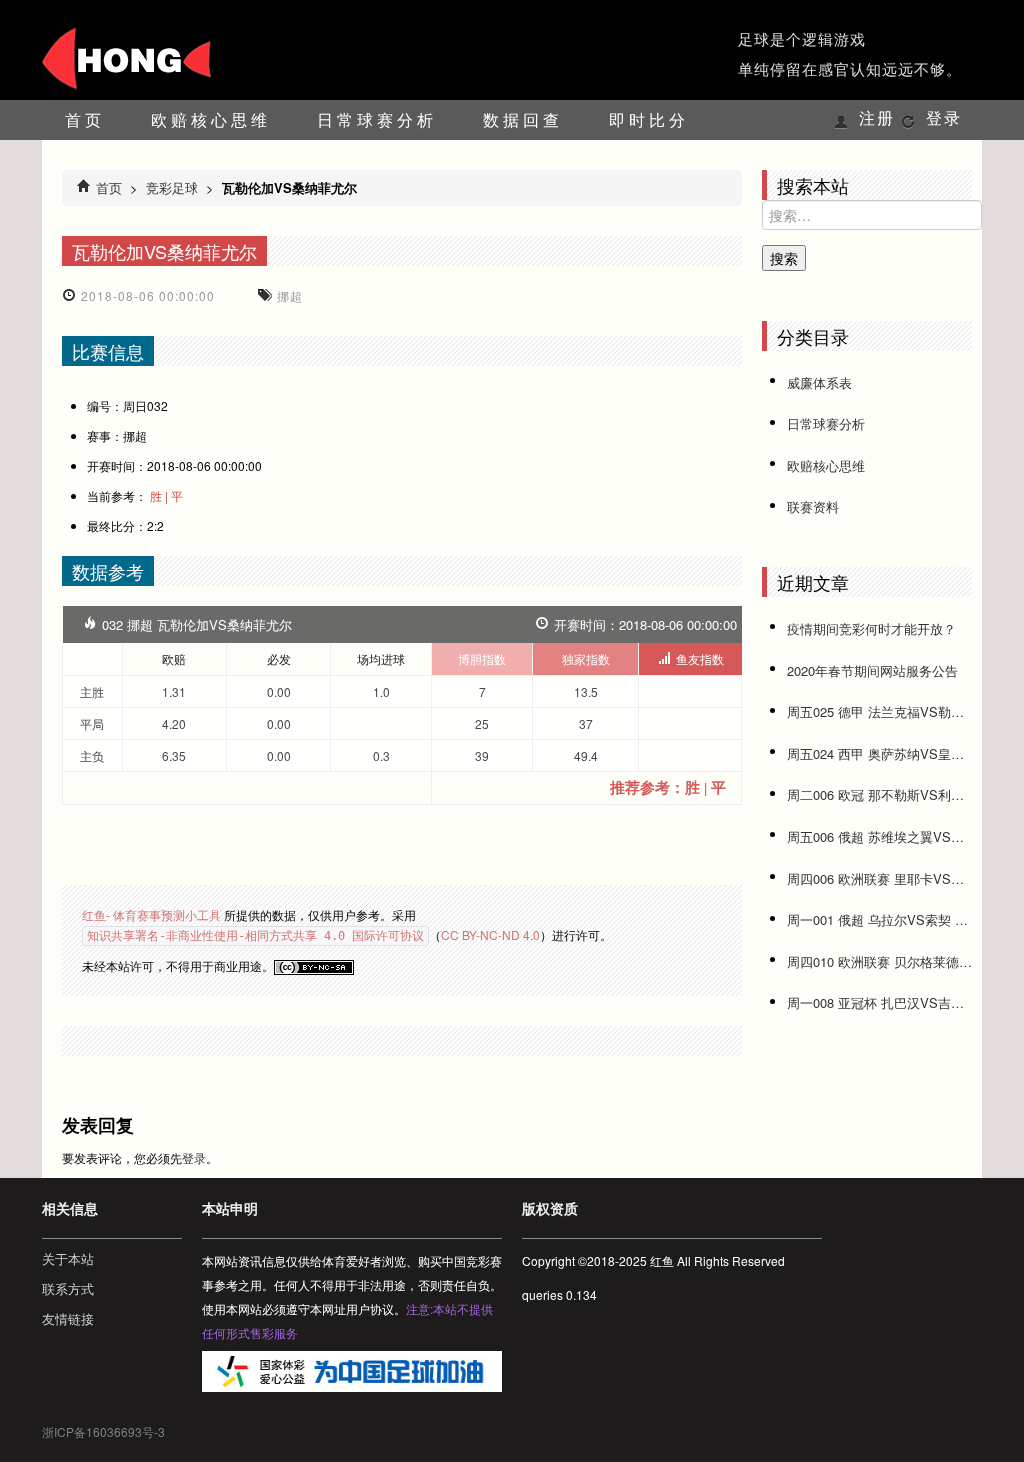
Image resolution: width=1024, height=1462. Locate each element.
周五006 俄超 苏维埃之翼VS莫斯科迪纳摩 (879, 836)
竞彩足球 (172, 187)
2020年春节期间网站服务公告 (872, 670)
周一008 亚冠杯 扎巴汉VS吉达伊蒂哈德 (879, 1002)
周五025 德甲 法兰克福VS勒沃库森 (879, 711)
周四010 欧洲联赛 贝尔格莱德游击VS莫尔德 (879, 961)
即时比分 (649, 119)
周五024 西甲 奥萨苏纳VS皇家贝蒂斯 (879, 753)
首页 (85, 119)
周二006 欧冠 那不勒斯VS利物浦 (879, 794)
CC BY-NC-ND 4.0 (490, 934)
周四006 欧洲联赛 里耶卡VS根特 (879, 878)
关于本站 (68, 1258)
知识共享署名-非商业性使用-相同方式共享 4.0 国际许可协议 (255, 936)
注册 (877, 118)
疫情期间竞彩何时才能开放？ (871, 628)
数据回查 (523, 119)
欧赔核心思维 (211, 119)
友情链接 (68, 1318)
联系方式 (68, 1288)
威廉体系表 (819, 382)
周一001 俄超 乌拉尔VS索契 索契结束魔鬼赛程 (879, 919)
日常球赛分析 (377, 119)
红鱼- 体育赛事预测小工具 (151, 914)
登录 (944, 118)
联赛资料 (813, 506)
